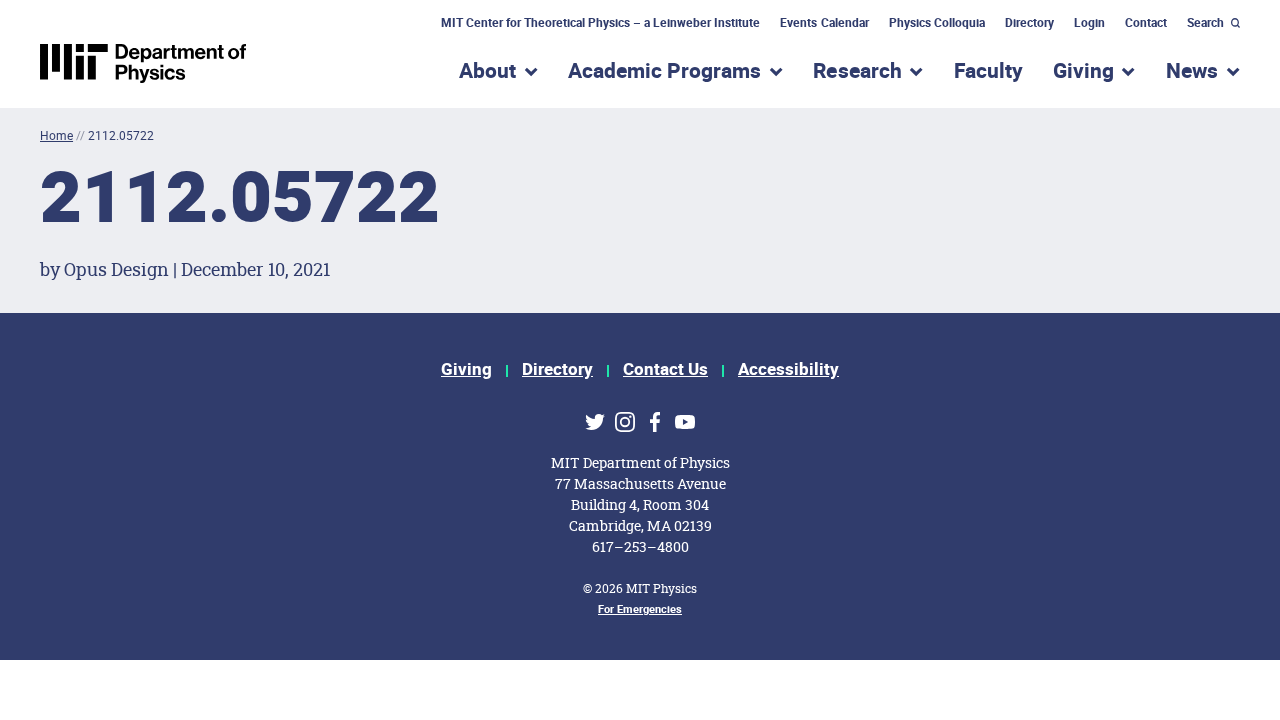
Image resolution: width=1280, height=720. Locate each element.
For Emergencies (640, 609)
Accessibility (788, 369)
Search (1205, 23)
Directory (1029, 23)
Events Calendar (824, 23)
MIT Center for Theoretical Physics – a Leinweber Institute (601, 23)
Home (56, 135)
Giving (466, 369)
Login (1089, 23)
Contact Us (665, 369)
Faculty (988, 71)
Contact (1146, 23)
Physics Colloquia (937, 23)
